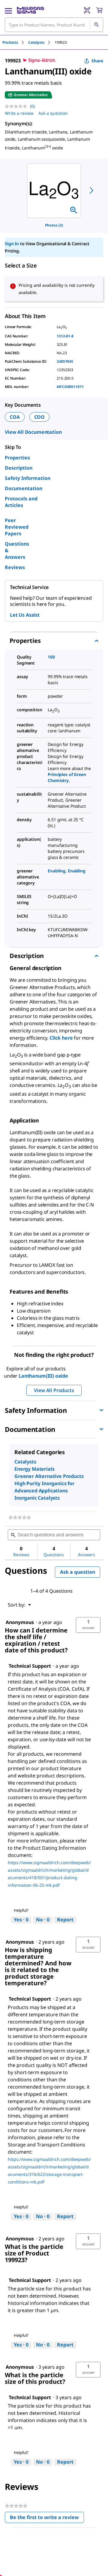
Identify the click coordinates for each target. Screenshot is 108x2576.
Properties (17, 458)
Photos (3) (54, 225)
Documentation (24, 488)
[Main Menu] (8, 10)
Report (65, 1920)
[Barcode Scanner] (87, 10)
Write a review (19, 113)
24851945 (65, 361)
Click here (60, 1038)
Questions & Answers (17, 550)
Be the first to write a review (47, 2519)
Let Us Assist (25, 615)
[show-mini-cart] (99, 10)
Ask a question (53, 113)
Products (10, 42)
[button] (88, 1625)
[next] (91, 190)
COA (15, 417)
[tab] (15, 42)
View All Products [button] (54, 1390)
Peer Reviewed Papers (17, 527)
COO (40, 417)
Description (19, 468)
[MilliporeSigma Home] (30, 10)
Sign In (12, 244)
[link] (20, 1517)
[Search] (96, 25)
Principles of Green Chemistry (67, 777)
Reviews (15, 567)
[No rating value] (17, 106)
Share (97, 61)
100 (51, 657)
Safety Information (28, 478)
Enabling (57, 871)
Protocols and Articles (21, 502)
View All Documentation (33, 432)
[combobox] (54, 25)
